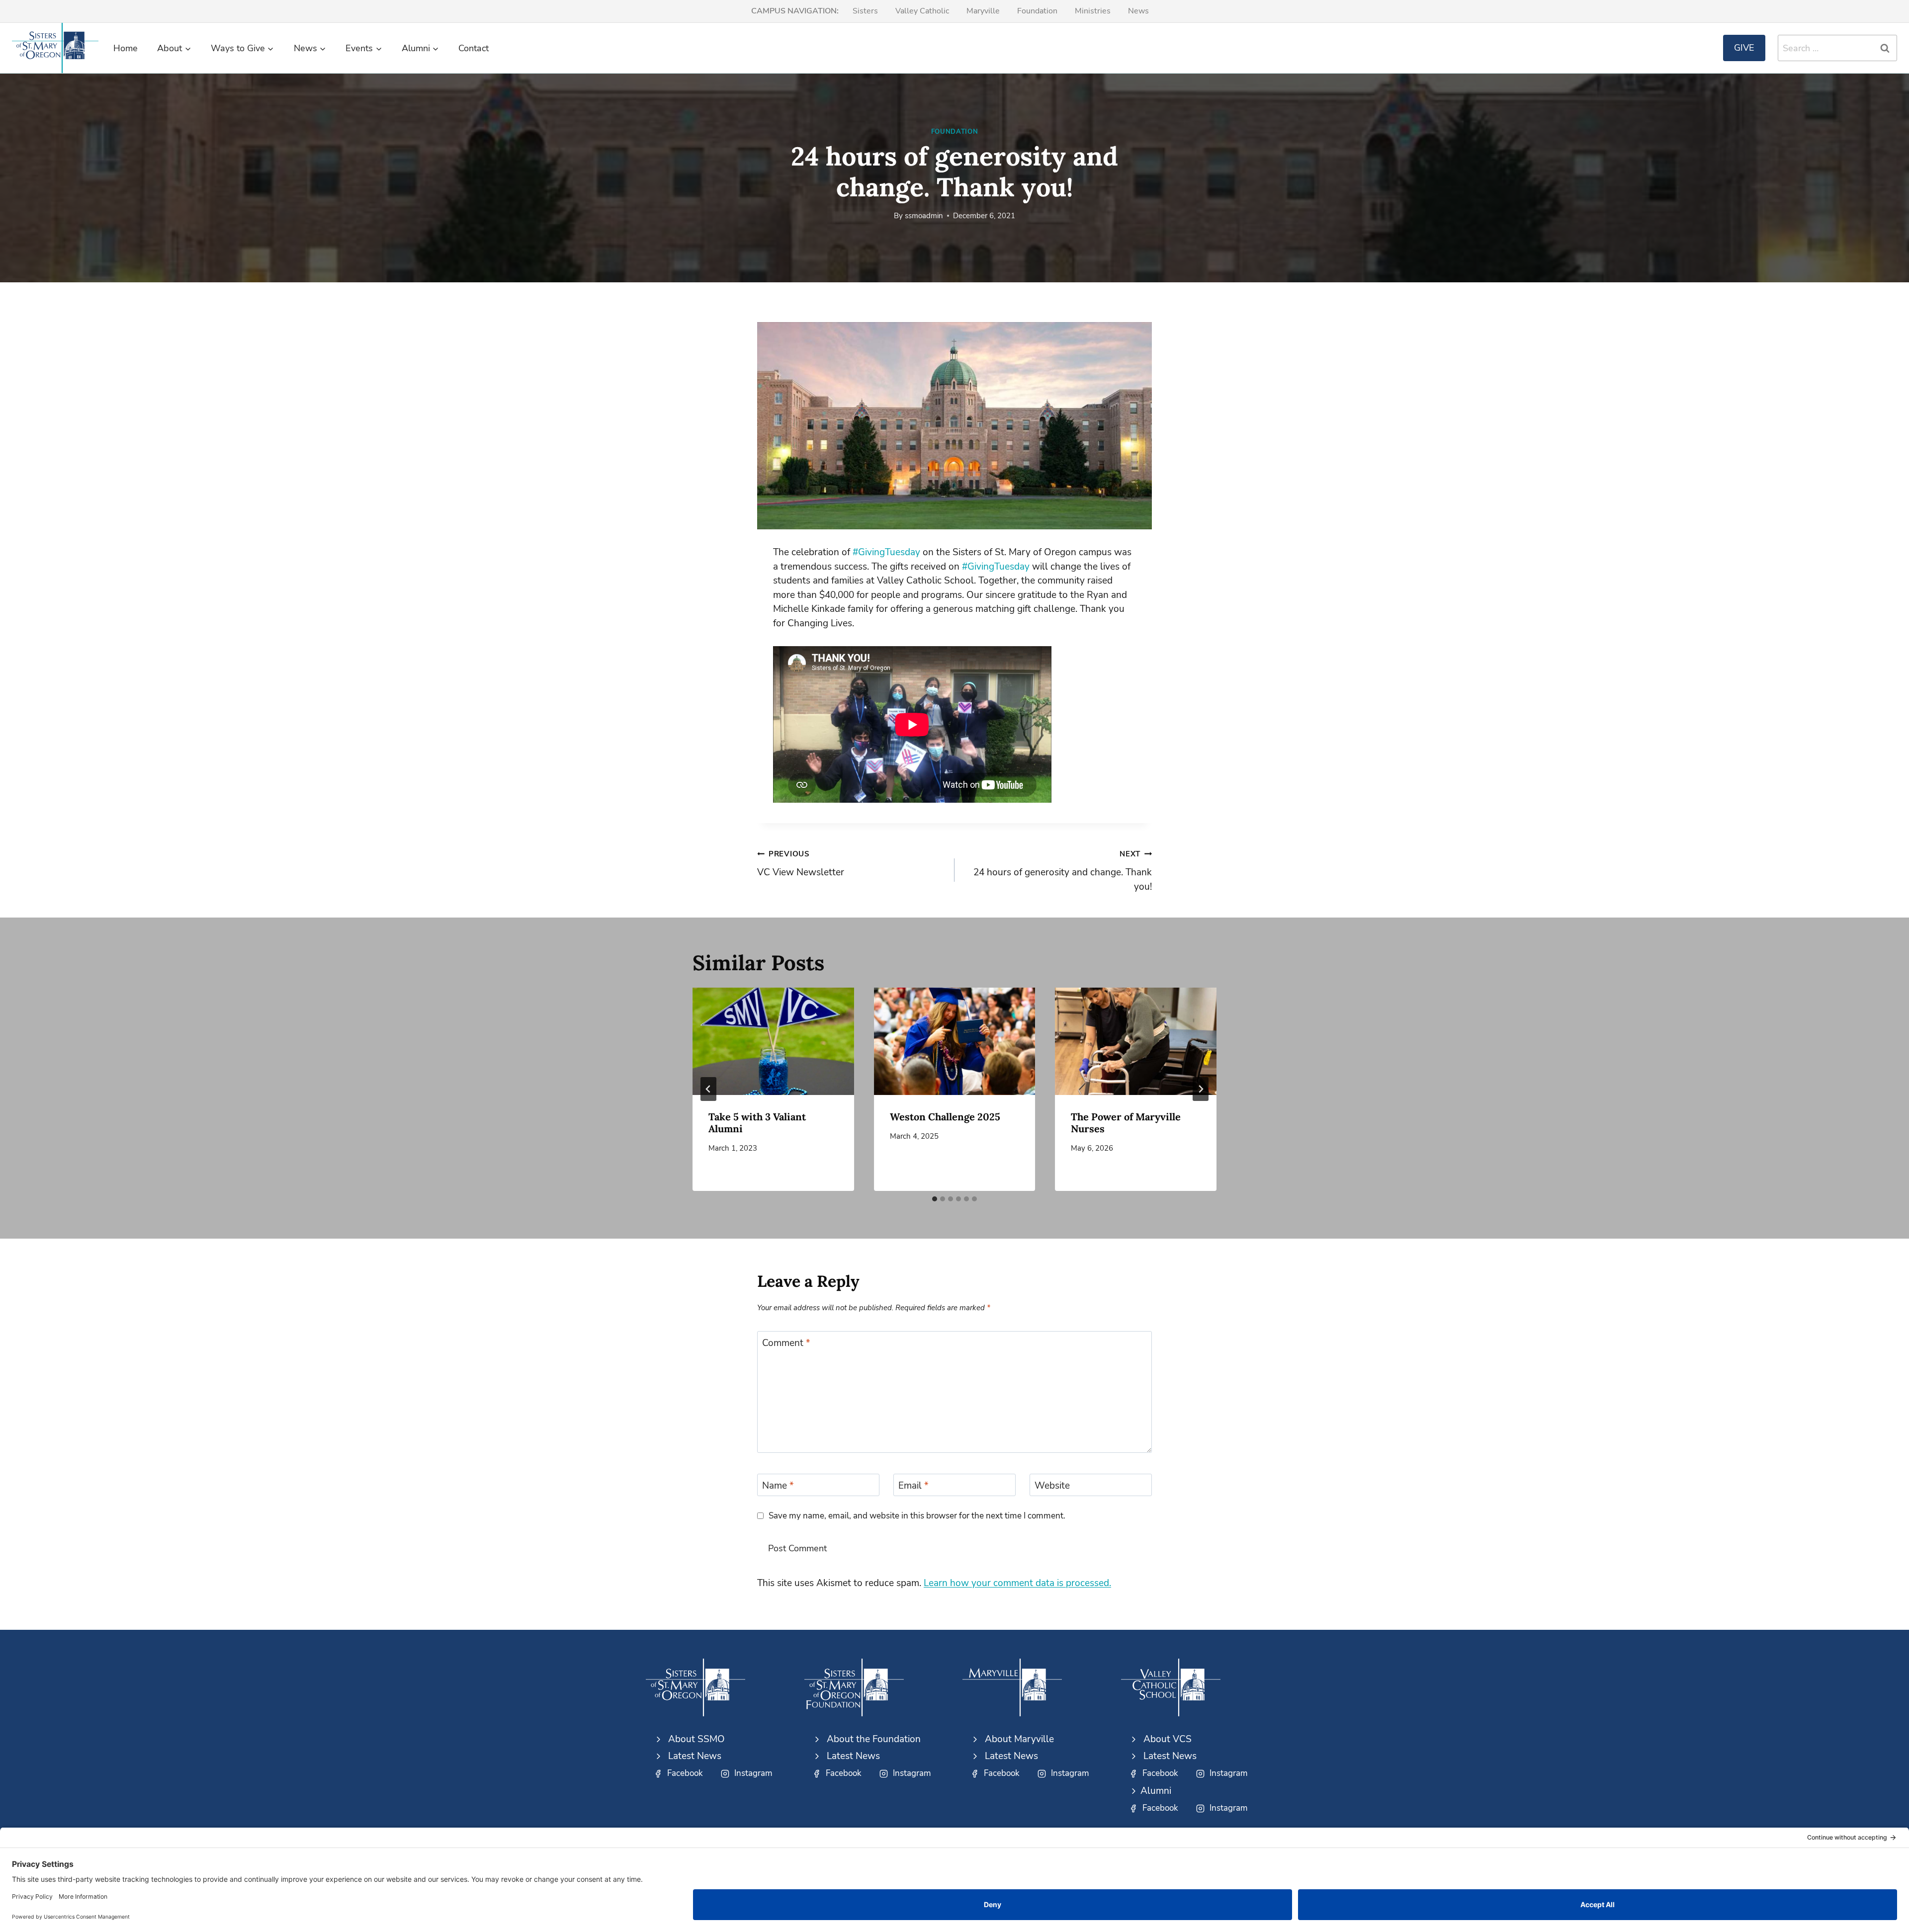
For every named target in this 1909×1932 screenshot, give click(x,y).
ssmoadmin (924, 216)
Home (126, 48)
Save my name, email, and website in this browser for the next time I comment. (917, 1516)
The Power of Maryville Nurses (1126, 1123)
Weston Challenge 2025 (945, 1117)
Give (1744, 48)
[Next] (1201, 1089)
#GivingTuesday (886, 552)
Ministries (1093, 11)
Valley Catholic (922, 11)
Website (1052, 1486)
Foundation (1037, 11)
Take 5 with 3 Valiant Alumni (757, 1123)
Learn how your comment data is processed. (1017, 1583)
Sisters (865, 11)
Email (913, 1486)
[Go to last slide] (708, 1089)
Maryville (983, 11)
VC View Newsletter (801, 864)
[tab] (935, 1199)
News (1138, 11)
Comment (786, 1343)
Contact (474, 48)
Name (778, 1486)
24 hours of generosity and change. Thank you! (1063, 871)
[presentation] (773, 1041)
